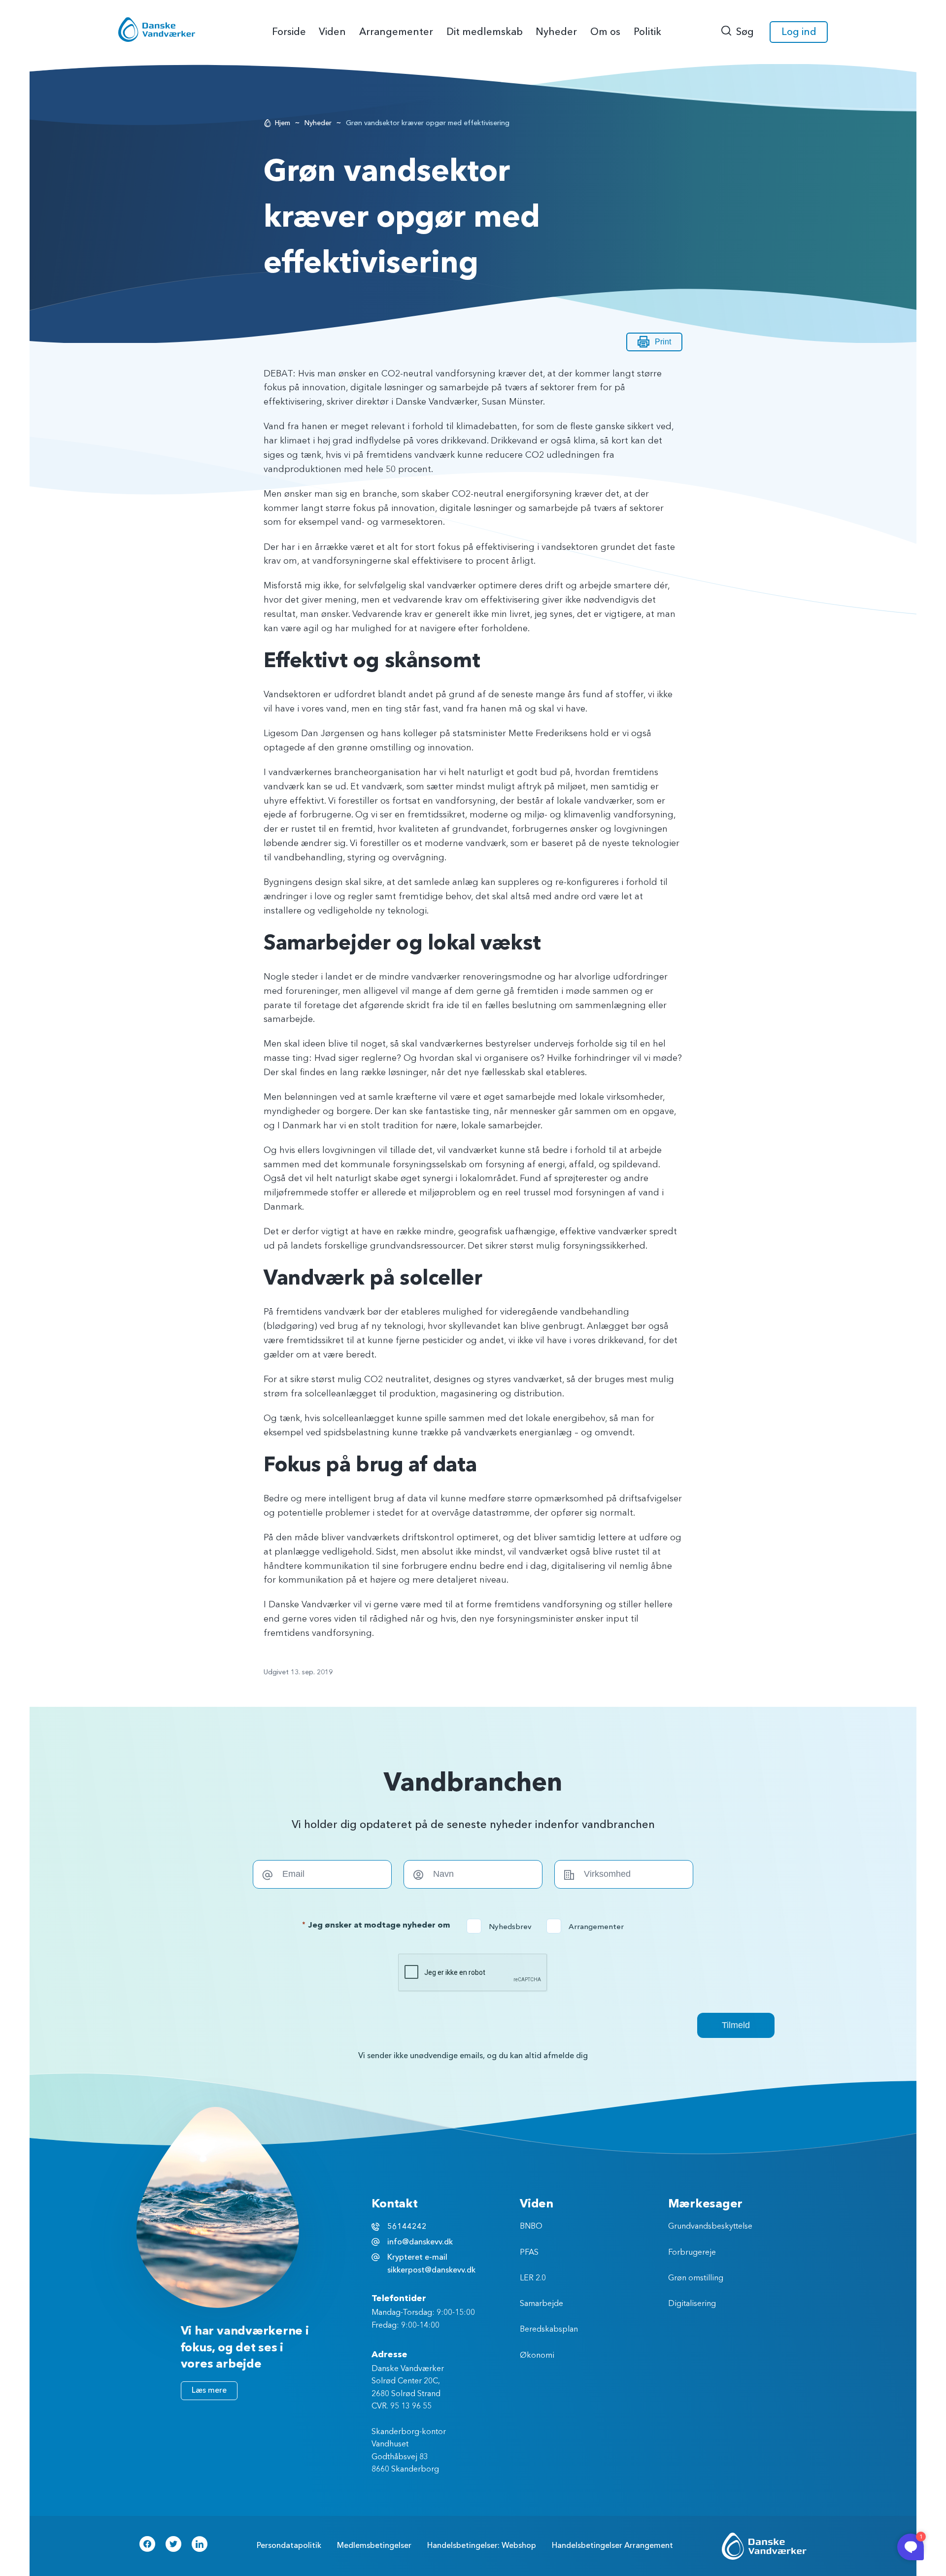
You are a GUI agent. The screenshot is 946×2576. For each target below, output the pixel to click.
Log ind (799, 32)
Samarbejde (541, 2304)
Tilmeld (736, 2025)
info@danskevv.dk (420, 2242)
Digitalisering (692, 2304)
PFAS (529, 2253)
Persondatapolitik (289, 2545)
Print (663, 342)
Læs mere (209, 2390)
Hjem (283, 123)
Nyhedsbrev (502, 1927)
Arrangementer (588, 1927)
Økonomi (537, 2356)
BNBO (531, 2227)
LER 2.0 (533, 2278)
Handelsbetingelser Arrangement (612, 2545)
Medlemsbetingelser (374, 2545)
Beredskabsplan (549, 2330)
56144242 (407, 2227)
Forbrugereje (692, 2253)
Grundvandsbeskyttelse (710, 2227)
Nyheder (318, 123)
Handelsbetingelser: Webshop (482, 2545)
